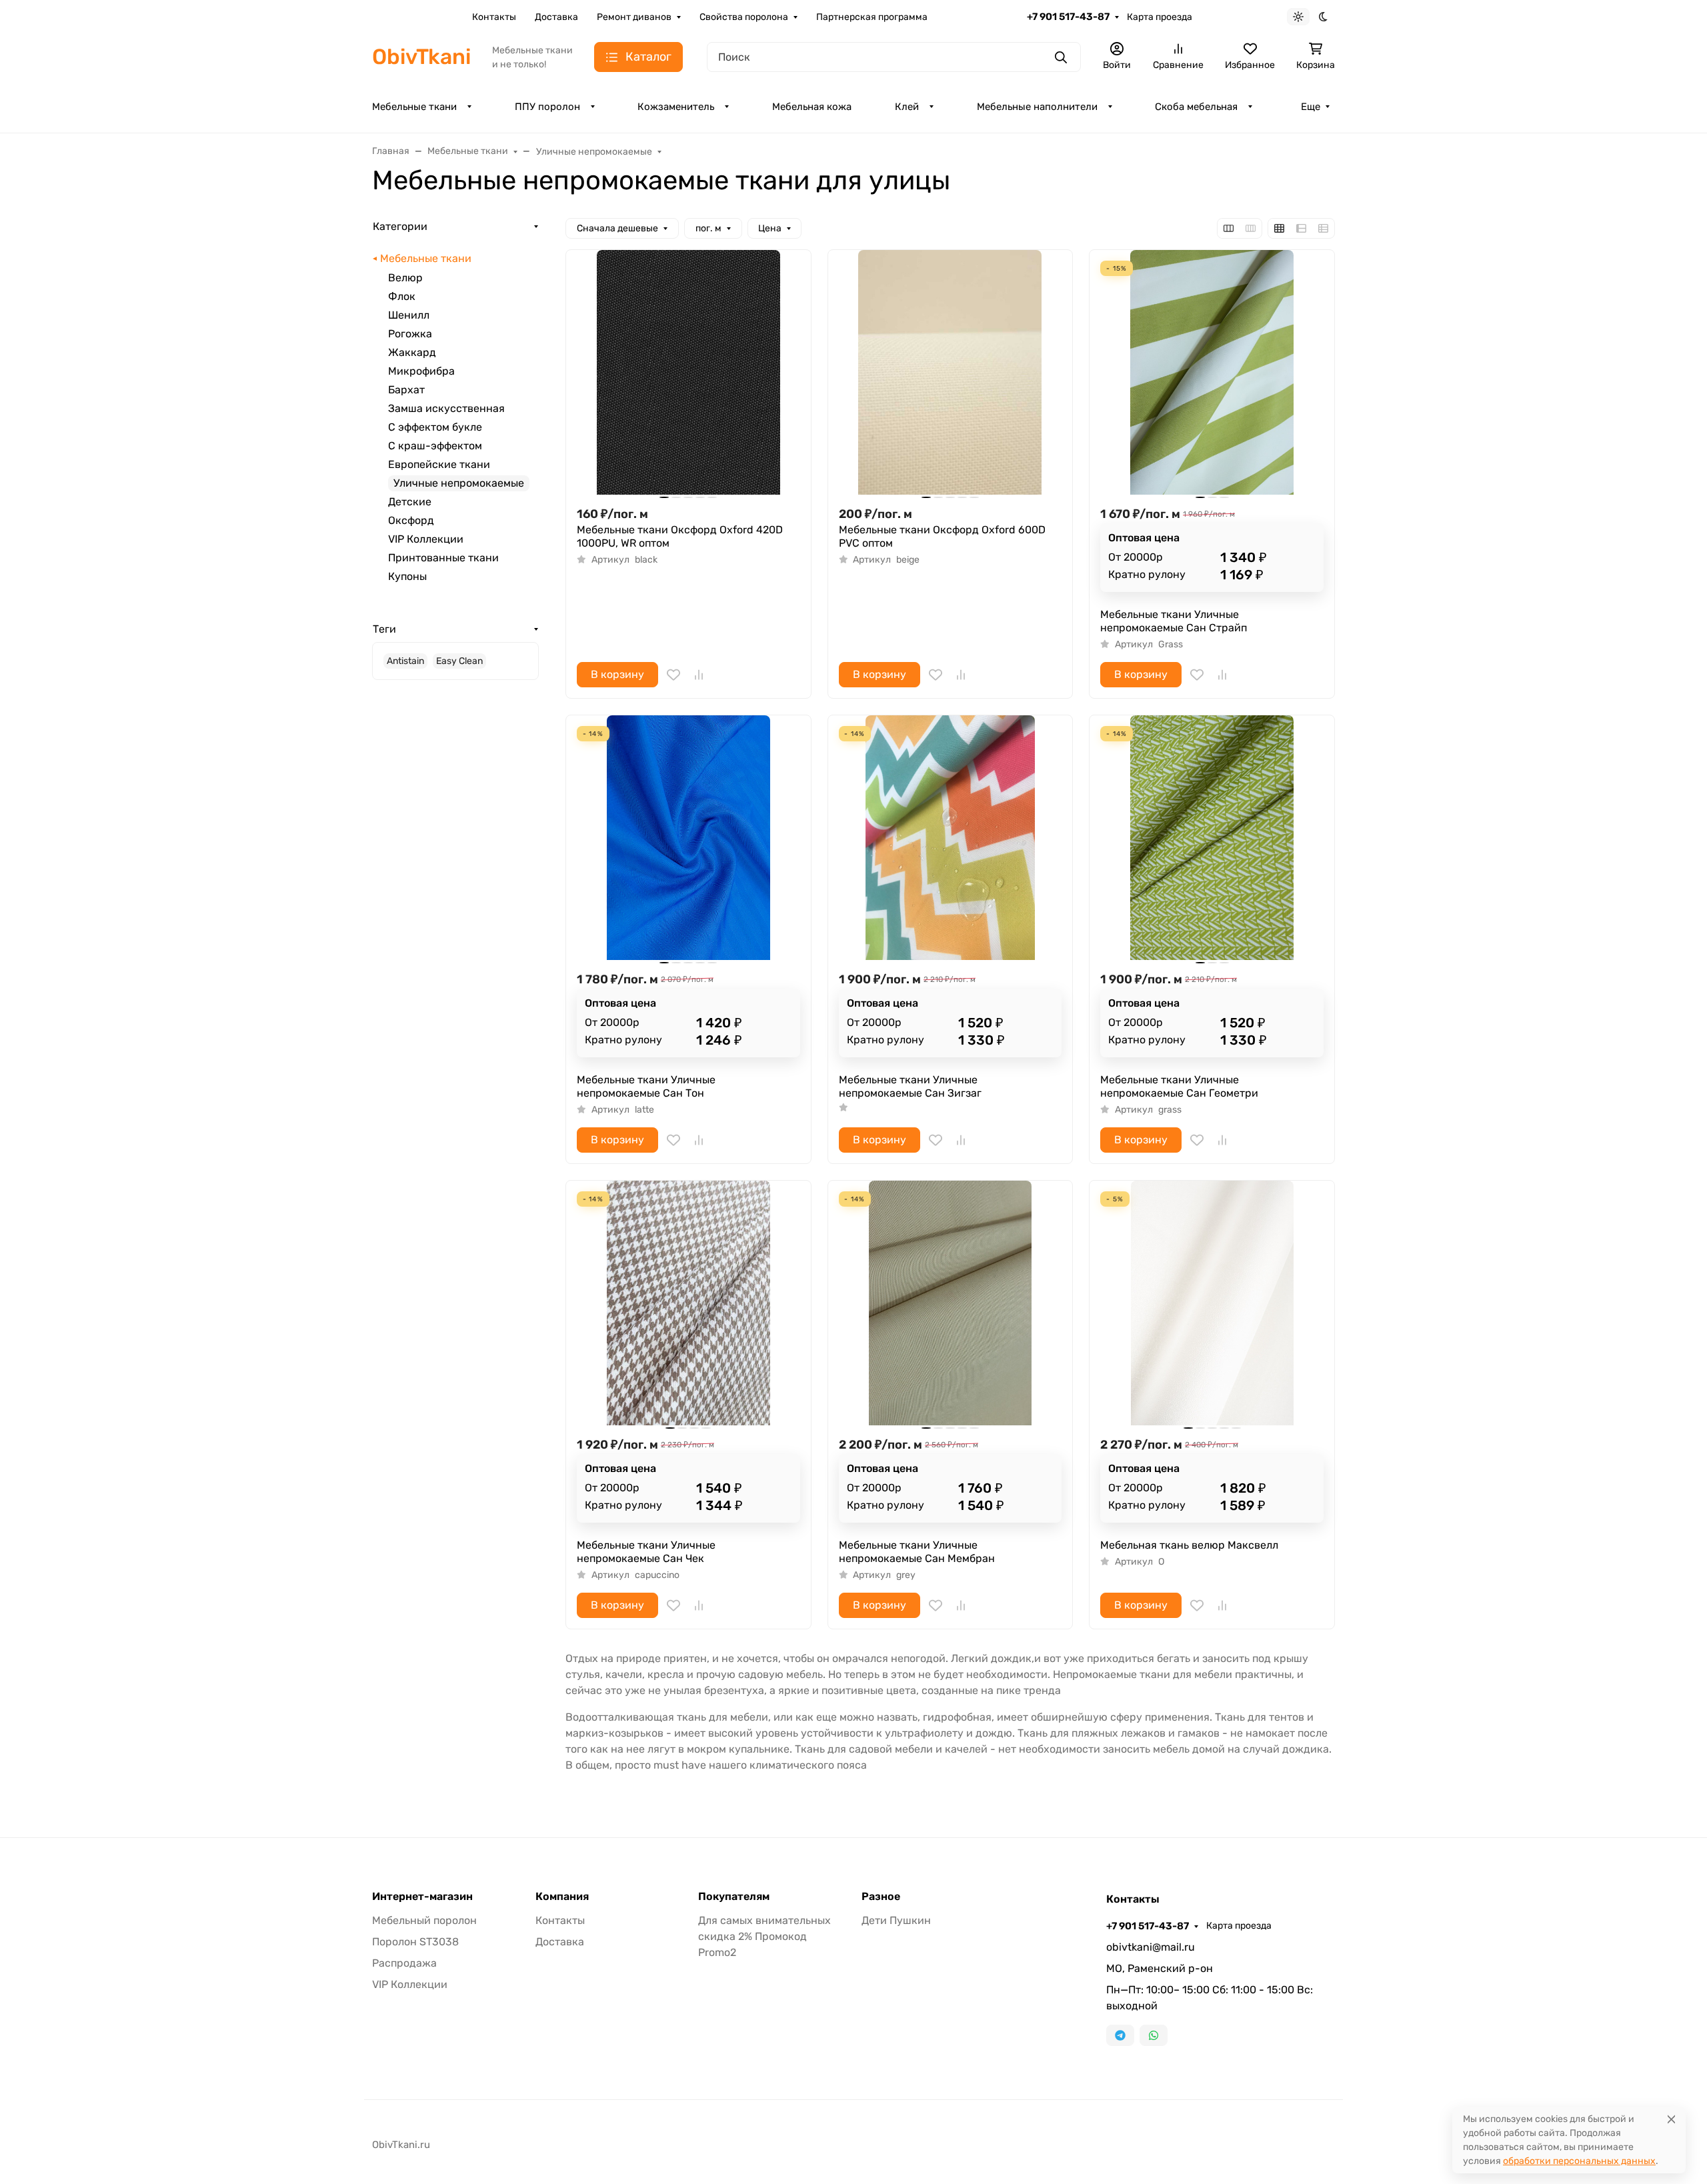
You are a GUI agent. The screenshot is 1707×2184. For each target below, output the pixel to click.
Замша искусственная (446, 408)
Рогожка (410, 334)
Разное (881, 1897)
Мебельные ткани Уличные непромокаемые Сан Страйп (1174, 621)
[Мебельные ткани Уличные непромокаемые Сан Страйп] (1212, 372)
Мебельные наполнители (1037, 107)
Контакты (494, 17)
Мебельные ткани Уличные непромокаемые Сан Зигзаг (910, 1086)
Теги (384, 629)
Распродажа (404, 1963)
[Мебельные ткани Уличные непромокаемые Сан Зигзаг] (951, 838)
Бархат (406, 390)
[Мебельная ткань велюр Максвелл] (1212, 1303)
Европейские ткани (439, 464)
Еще (1311, 107)
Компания (562, 1897)
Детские (410, 502)
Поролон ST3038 (415, 1942)
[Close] (1671, 2119)
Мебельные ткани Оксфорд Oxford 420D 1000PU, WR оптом (680, 536)
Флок (402, 296)
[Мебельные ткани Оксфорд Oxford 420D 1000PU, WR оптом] (688, 372)
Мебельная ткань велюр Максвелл (1189, 1545)
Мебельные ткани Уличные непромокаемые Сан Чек (646, 1552)
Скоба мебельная (1196, 107)
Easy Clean (459, 661)
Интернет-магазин (422, 1897)
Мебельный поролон (424, 1920)
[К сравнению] (699, 675)
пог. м (708, 228)
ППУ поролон (547, 107)
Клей (907, 107)
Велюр (405, 278)
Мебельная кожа (812, 107)
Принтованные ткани (443, 558)
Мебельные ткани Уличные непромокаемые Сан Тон (646, 1086)
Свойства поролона (744, 17)
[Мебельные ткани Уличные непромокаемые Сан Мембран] (951, 1303)
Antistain (405, 661)
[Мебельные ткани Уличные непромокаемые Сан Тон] (688, 838)
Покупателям (734, 1897)
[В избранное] (673, 675)
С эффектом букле (435, 427)
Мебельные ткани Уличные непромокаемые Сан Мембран (917, 1552)
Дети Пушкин (896, 1920)
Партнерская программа (872, 17)
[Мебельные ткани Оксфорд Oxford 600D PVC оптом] (951, 372)
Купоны (407, 576)
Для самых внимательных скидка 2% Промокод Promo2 (764, 1936)
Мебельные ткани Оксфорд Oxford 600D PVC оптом (942, 536)
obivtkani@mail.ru (1151, 1947)
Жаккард (412, 352)
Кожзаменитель (676, 107)
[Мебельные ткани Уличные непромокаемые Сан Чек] (688, 1303)
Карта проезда (1160, 17)
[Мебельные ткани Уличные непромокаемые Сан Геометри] (1212, 838)
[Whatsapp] (1154, 2035)
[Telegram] (1120, 2035)
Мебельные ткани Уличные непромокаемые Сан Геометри (1179, 1086)
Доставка (556, 17)
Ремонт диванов (634, 17)
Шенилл (409, 315)
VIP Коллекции (426, 539)
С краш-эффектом (435, 446)
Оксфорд (411, 520)
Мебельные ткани (414, 107)
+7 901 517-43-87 (1068, 17)
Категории (400, 226)
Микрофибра (421, 371)
